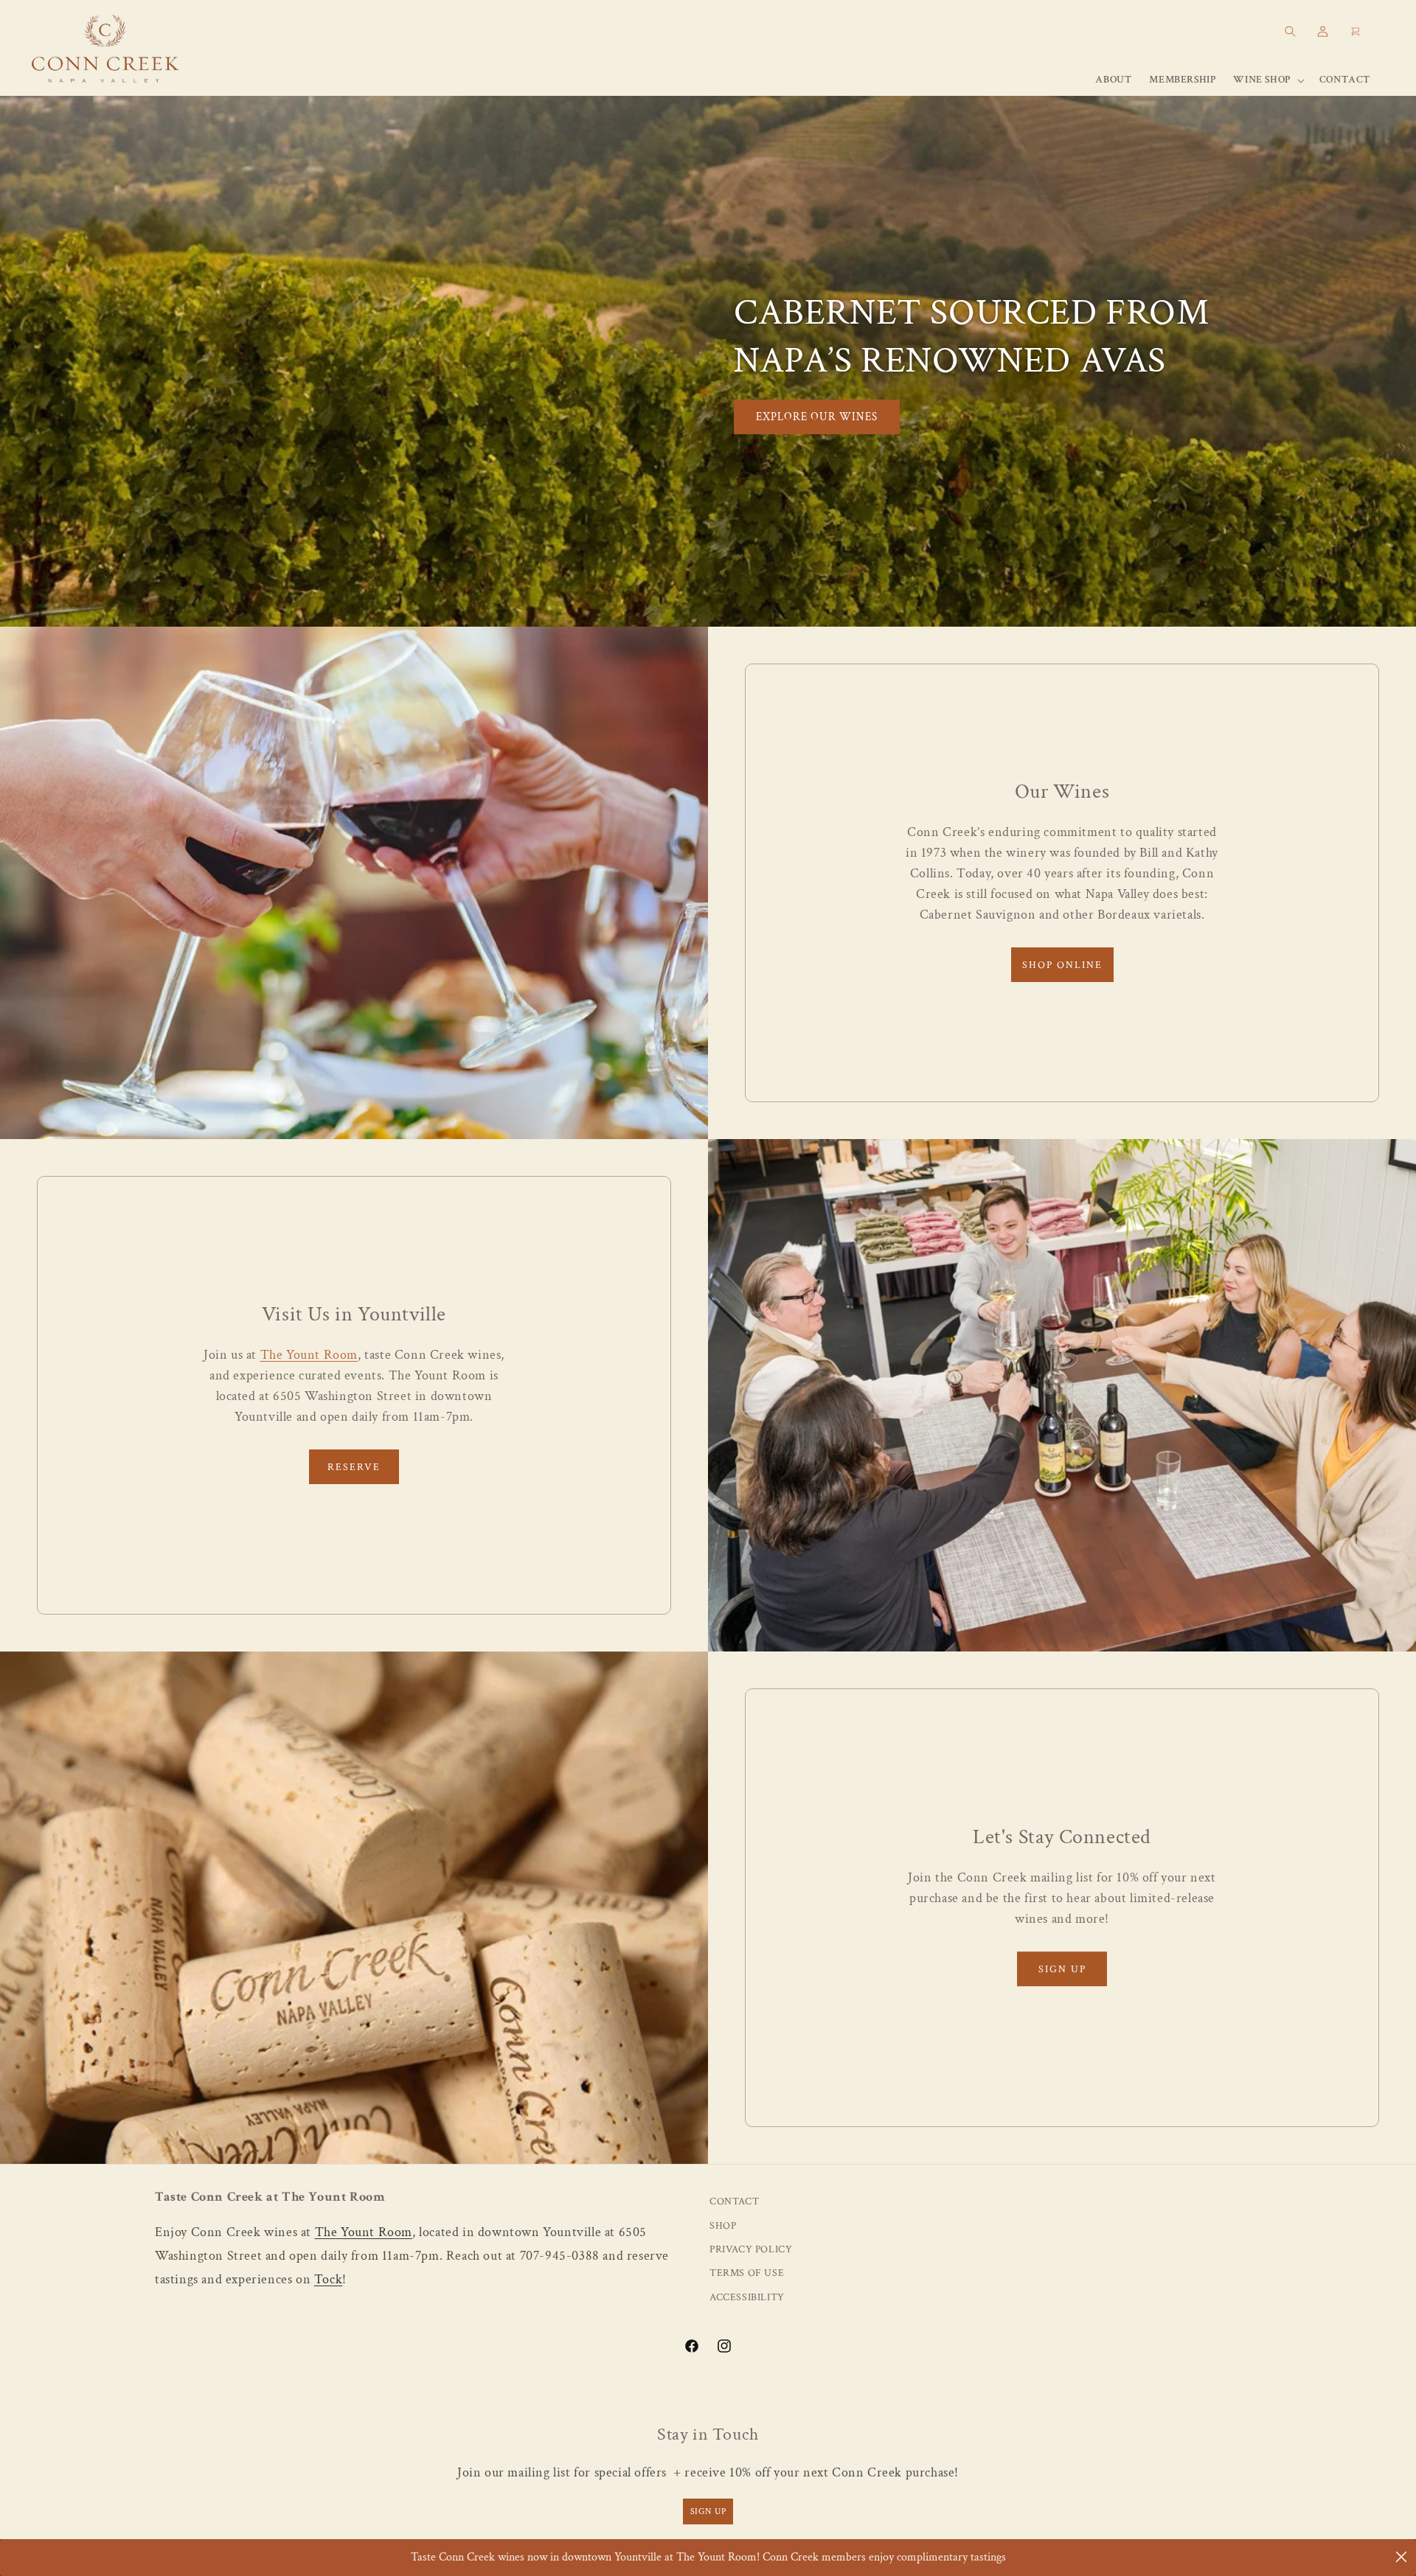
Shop (723, 2226)
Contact (734, 2202)
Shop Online (1062, 965)
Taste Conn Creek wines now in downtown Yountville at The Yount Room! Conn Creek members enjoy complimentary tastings (708, 2557)
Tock (328, 2280)
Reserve (354, 1467)
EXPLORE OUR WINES (817, 416)
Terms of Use (747, 2274)
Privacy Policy (751, 2250)
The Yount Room (309, 1355)
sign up (708, 2511)
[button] (1290, 31)
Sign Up (1062, 1969)
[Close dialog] (1401, 2557)
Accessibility (747, 2298)
